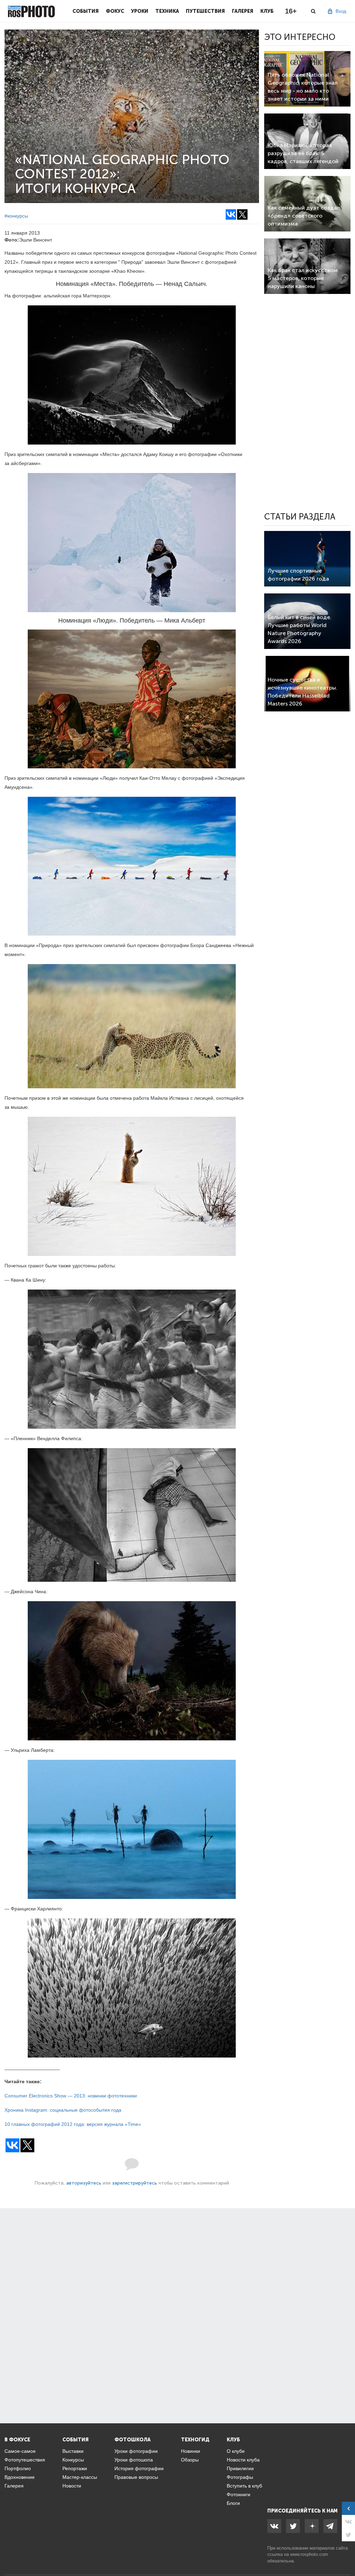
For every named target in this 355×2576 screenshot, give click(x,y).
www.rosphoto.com (309, 2554)
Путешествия (205, 11)
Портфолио (18, 2468)
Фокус (115, 11)
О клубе (236, 2451)
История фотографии (139, 2468)
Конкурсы (73, 2460)
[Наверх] (346, 2553)
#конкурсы (16, 216)
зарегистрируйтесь (135, 2183)
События (86, 11)
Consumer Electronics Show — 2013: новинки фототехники (71, 2096)
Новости (72, 2486)
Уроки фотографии (136, 2451)
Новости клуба (243, 2460)
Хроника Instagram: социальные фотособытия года (63, 2110)
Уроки (140, 11)
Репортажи (75, 2468)
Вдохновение (20, 2477)
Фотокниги (239, 2494)
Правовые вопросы (136, 2477)
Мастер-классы (80, 2477)
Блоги (233, 2503)
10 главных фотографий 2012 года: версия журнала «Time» (73, 2124)
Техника (167, 11)
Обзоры (190, 2460)
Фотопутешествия (25, 2460)
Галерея (243, 11)
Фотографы (240, 2477)
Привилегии (240, 2468)
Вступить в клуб (244, 2486)
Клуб (267, 11)
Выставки (73, 2451)
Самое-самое (20, 2451)
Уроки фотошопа (134, 2460)
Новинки (191, 2451)
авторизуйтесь (84, 2183)
